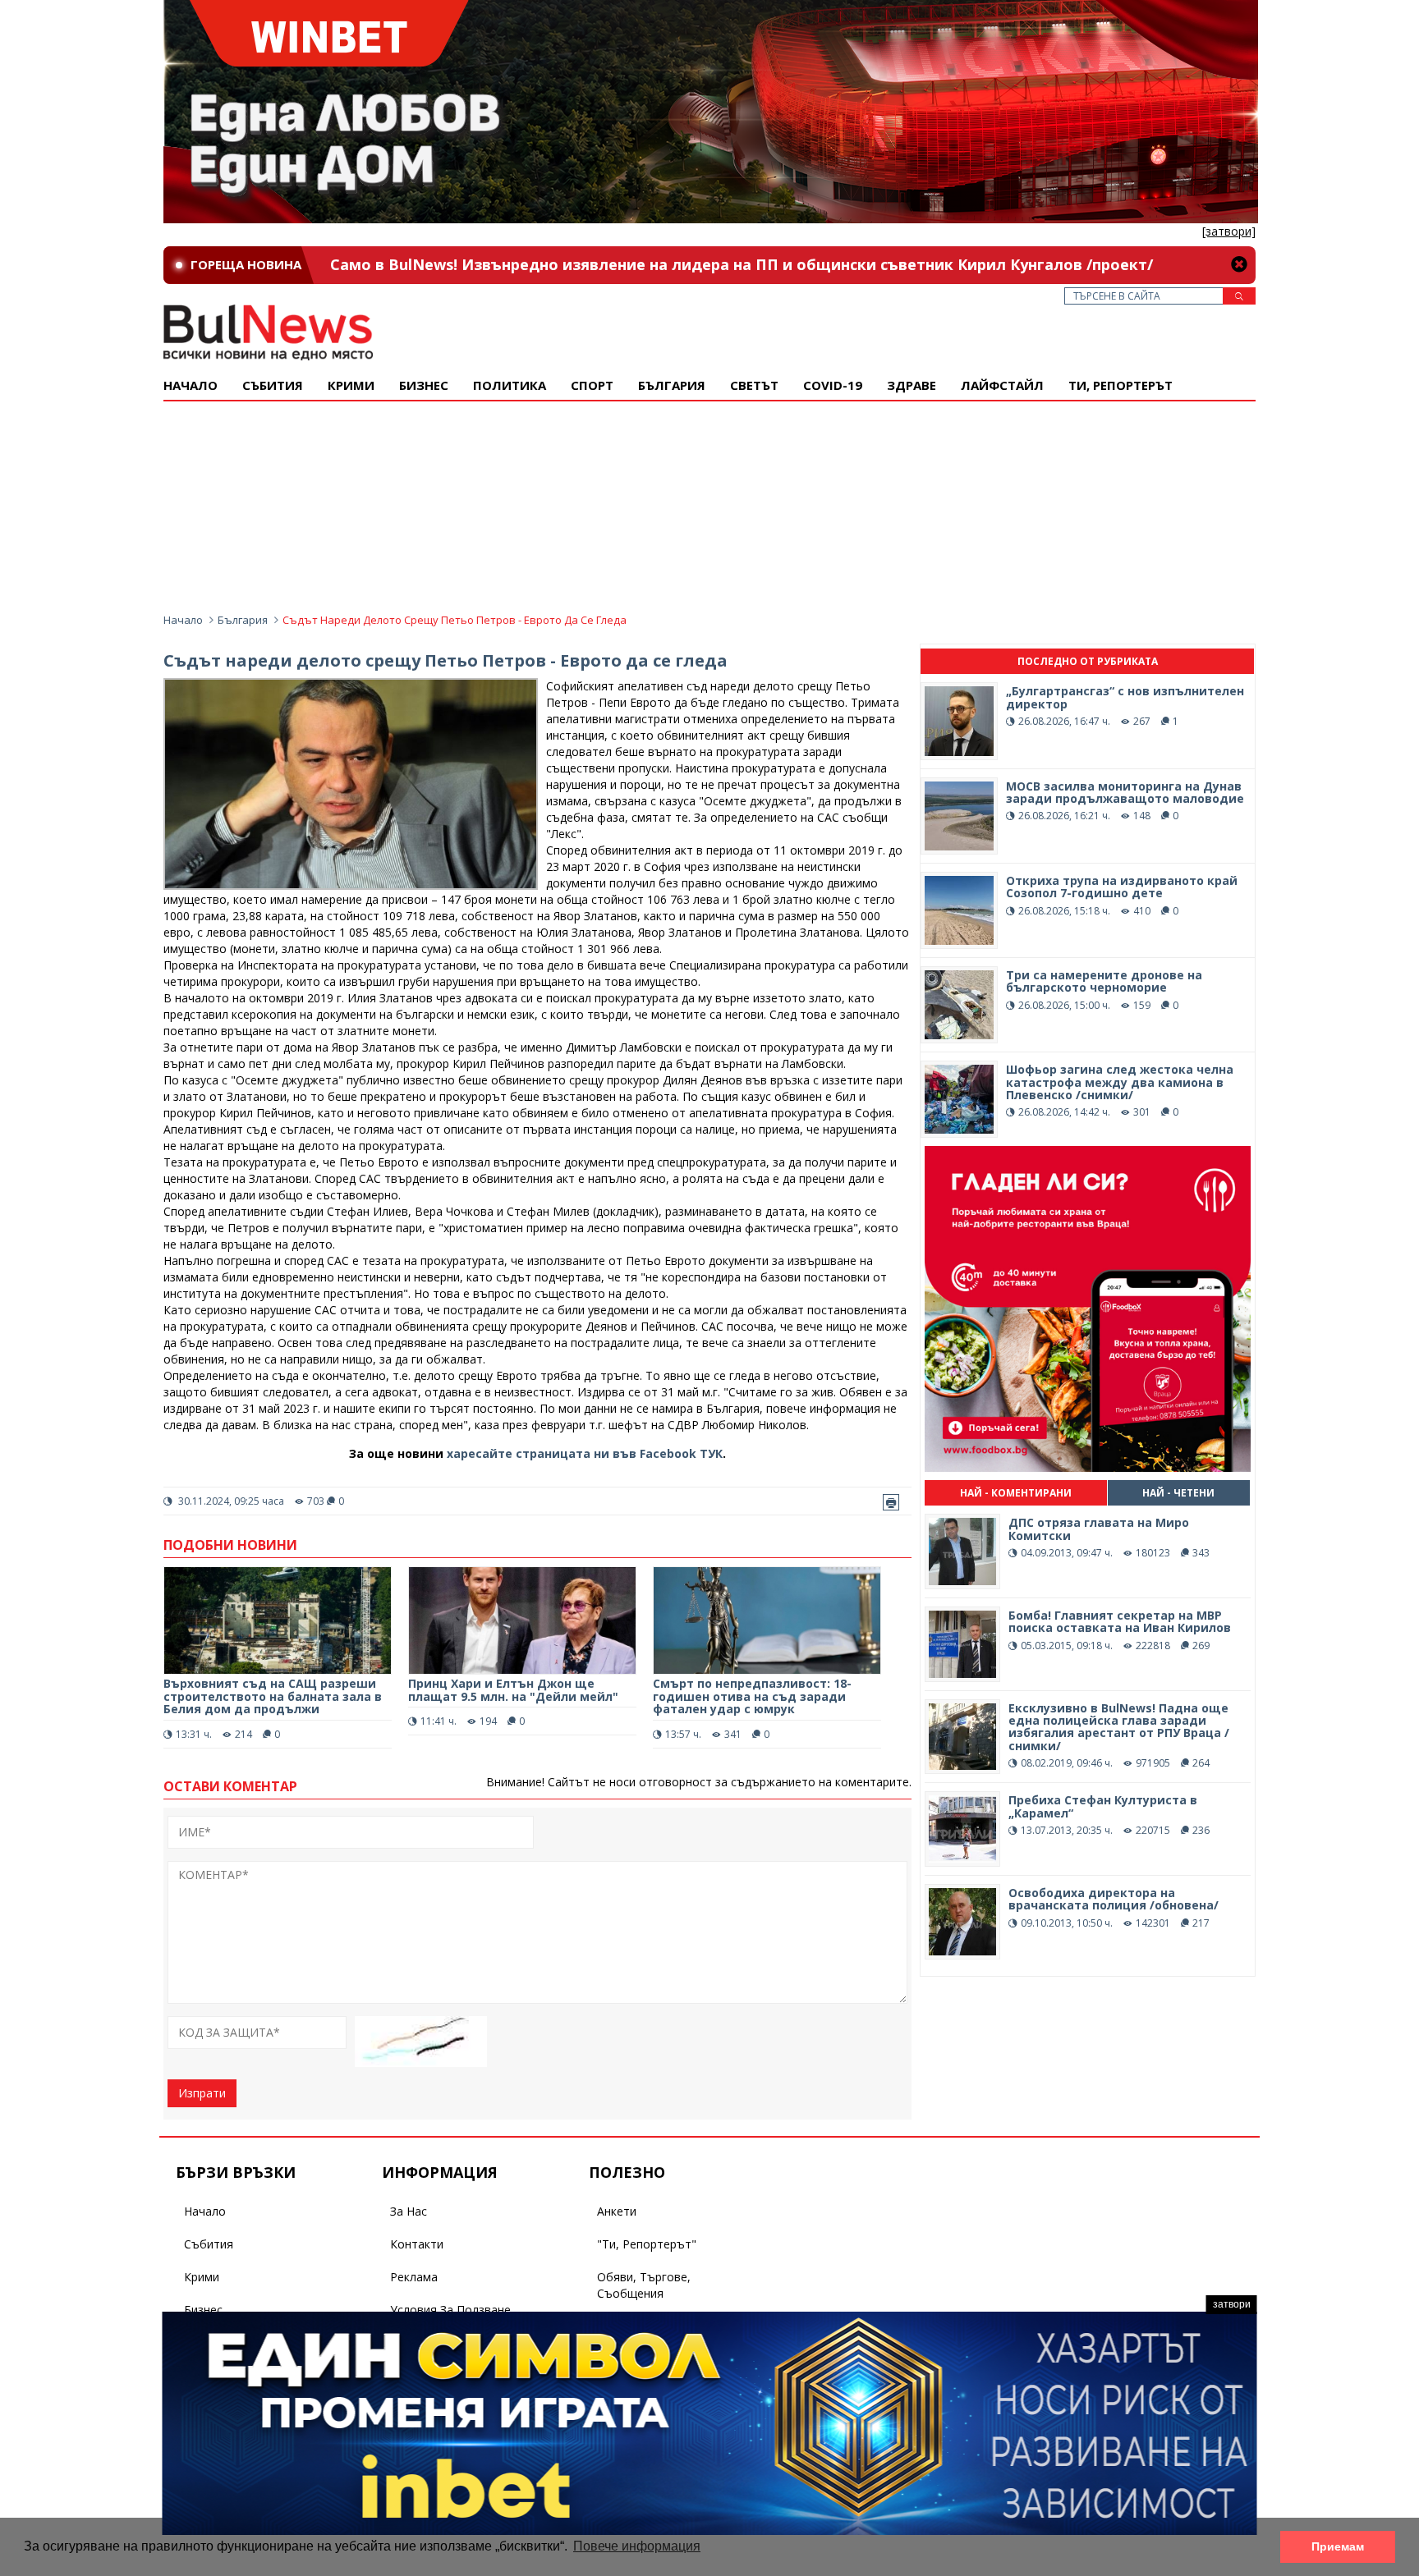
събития (273, 385)
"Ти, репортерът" (647, 2244)
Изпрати (202, 2093)
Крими (202, 2277)
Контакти (417, 2244)
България (672, 385)
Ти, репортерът (1121, 385)
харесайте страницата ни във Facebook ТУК (585, 1453)
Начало (191, 385)
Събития (209, 2244)
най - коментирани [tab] (1016, 1493)
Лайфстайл (1002, 385)
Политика (510, 385)
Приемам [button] (1338, 2546)
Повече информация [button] (637, 2546)
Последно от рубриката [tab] (1088, 661)
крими (351, 385)
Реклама (414, 2277)
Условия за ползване (450, 2310)
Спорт (592, 385)
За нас (409, 2211)
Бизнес (424, 385)
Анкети (617, 2211)
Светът (754, 385)
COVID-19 (833, 385)
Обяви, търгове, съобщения (644, 2285)
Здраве (912, 385)
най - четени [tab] (1178, 1493)
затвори (1232, 2304)
